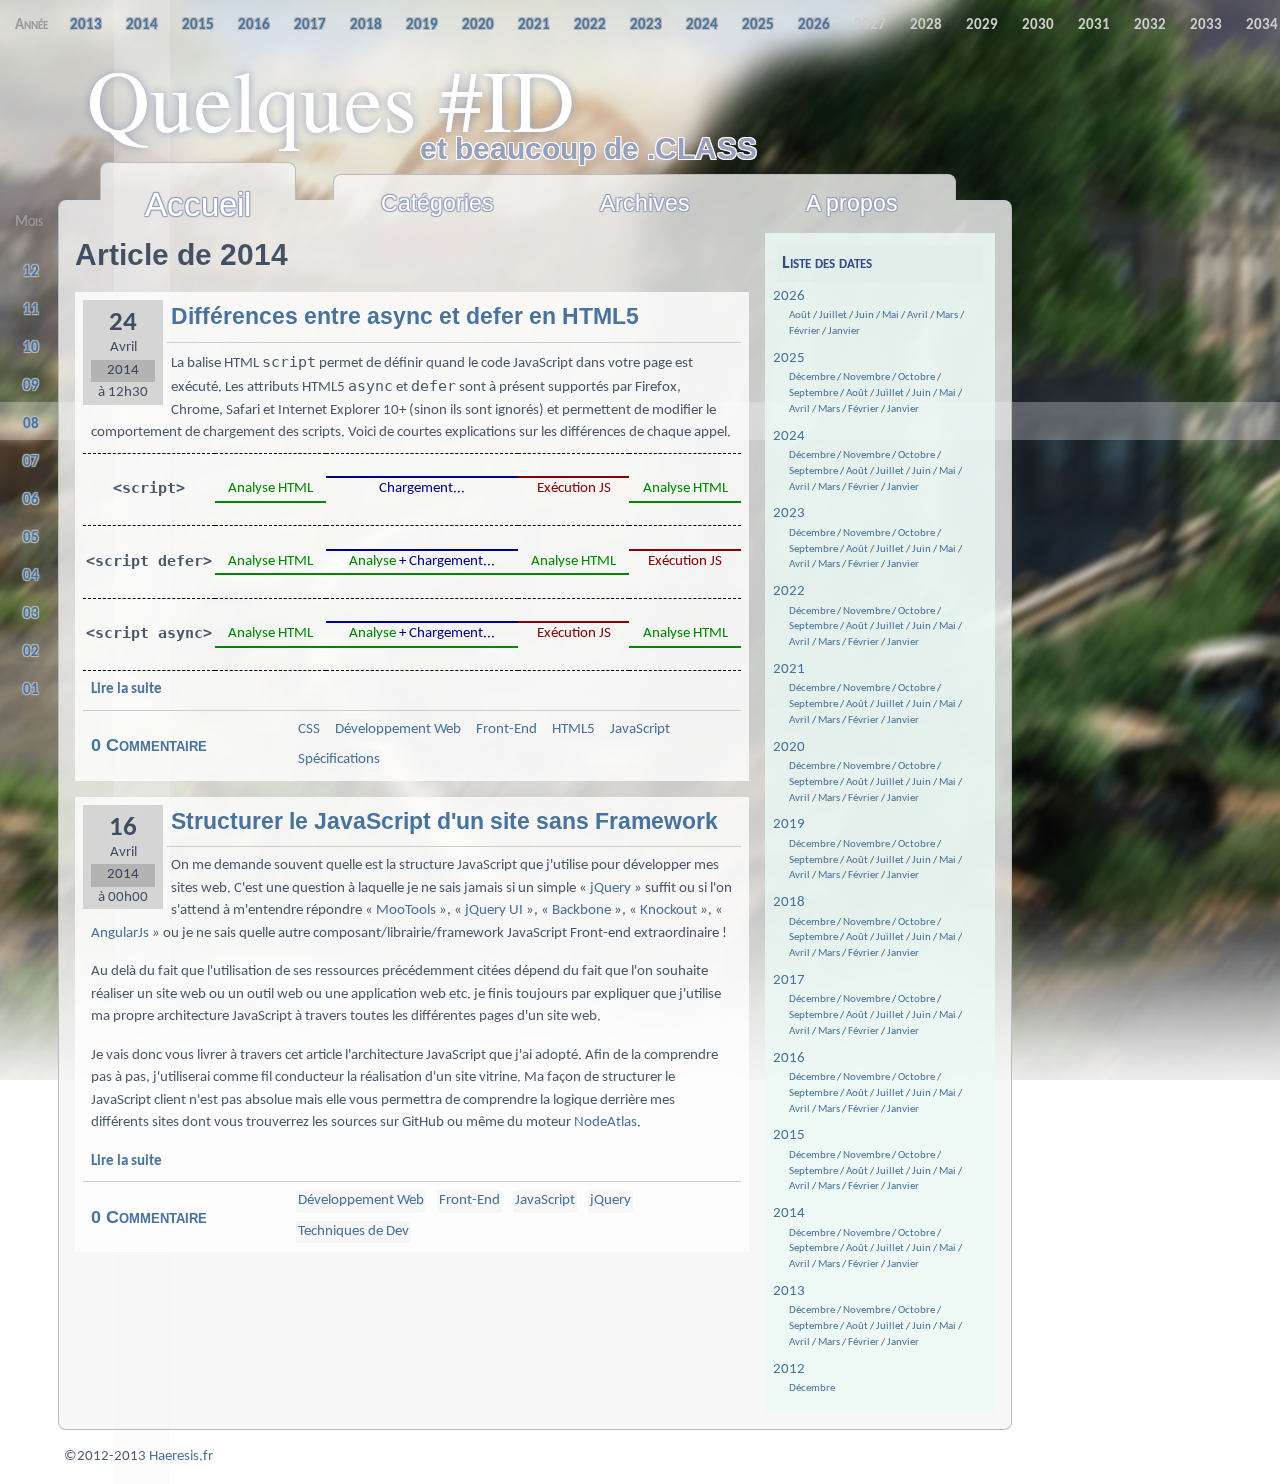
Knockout (668, 910)
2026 (789, 296)
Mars (947, 315)
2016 (789, 1058)
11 (31, 310)
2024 (789, 436)
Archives (645, 203)
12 (31, 272)
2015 (789, 1135)
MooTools (406, 910)
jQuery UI (494, 910)
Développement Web (398, 729)
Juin (864, 315)
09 (31, 386)
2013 (789, 1291)
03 (31, 614)
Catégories (437, 203)
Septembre (813, 393)
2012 (789, 1369)
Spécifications (339, 759)
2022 (789, 591)
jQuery (610, 888)
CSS (309, 729)
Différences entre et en (405, 316)
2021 (789, 669)
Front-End (506, 729)
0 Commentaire (149, 745)
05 (31, 538)
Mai (890, 315)
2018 (789, 902)
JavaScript (640, 729)
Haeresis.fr (181, 1456)
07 (31, 462)
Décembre (812, 377)
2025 (789, 358)
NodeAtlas (605, 1122)
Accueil (198, 204)
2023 (789, 513)
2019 (789, 824)
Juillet (833, 315)
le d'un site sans (444, 821)
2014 (789, 1213)
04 (31, 576)
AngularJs (120, 933)
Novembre (866, 377)
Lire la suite (126, 689)
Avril (917, 315)
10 (31, 348)
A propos (852, 203)
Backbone (581, 910)
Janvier (844, 331)
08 (31, 424)
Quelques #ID (331, 98)
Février (804, 331)
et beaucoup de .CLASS (588, 148)
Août (800, 315)
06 (31, 500)
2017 (789, 980)
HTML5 (573, 729)
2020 (789, 747)
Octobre (916, 377)
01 (31, 690)
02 (31, 652)
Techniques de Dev (353, 1231)
